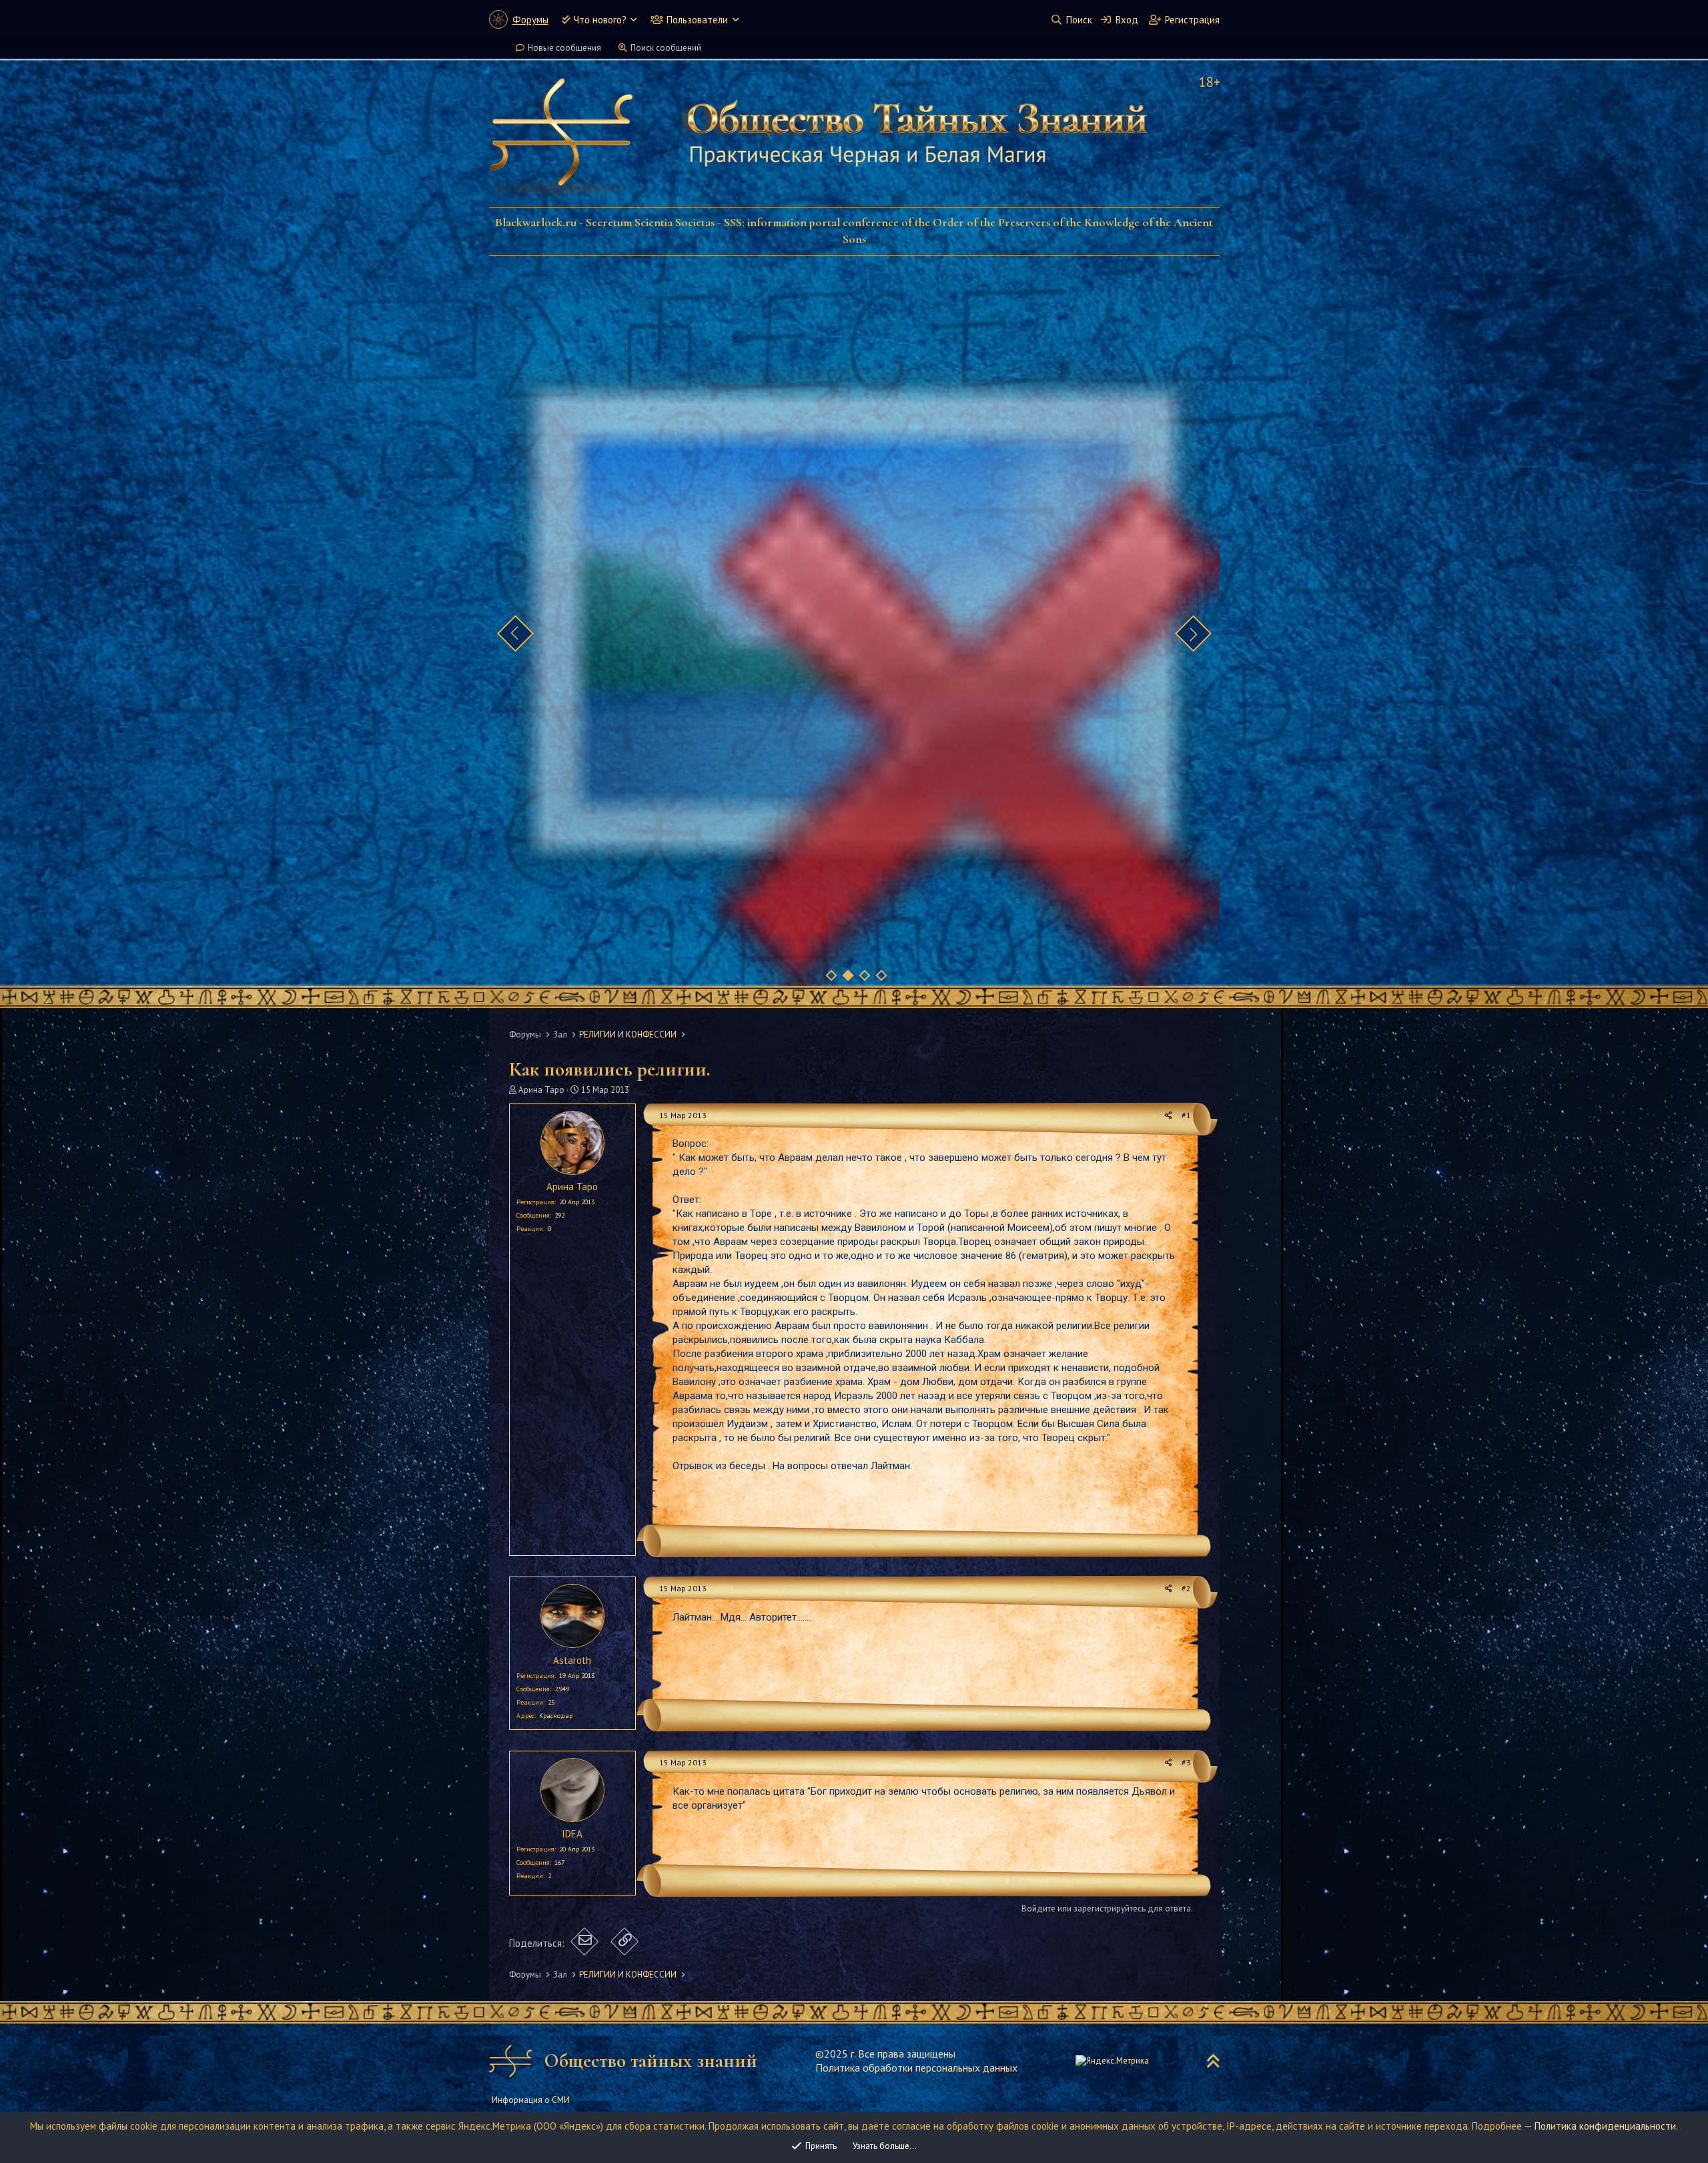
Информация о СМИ (531, 2100)
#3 (1186, 1762)
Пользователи (697, 20)
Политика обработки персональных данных (916, 2068)
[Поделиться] (1169, 1116)
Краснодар (556, 1716)
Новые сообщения (564, 48)
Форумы (530, 20)
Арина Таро (541, 1090)
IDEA (572, 1834)
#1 (1186, 1115)
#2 (1186, 1588)
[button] (633, 20)
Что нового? (600, 20)
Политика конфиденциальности (1605, 2126)
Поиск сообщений (666, 48)
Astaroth (572, 1660)
